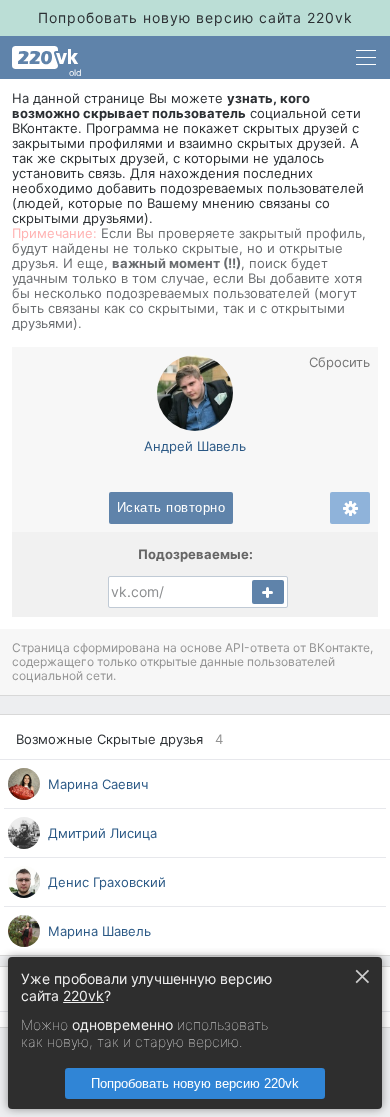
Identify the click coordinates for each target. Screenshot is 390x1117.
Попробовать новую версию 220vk (195, 1083)
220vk (83, 995)
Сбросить (339, 362)
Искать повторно (171, 508)
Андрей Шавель (195, 446)
